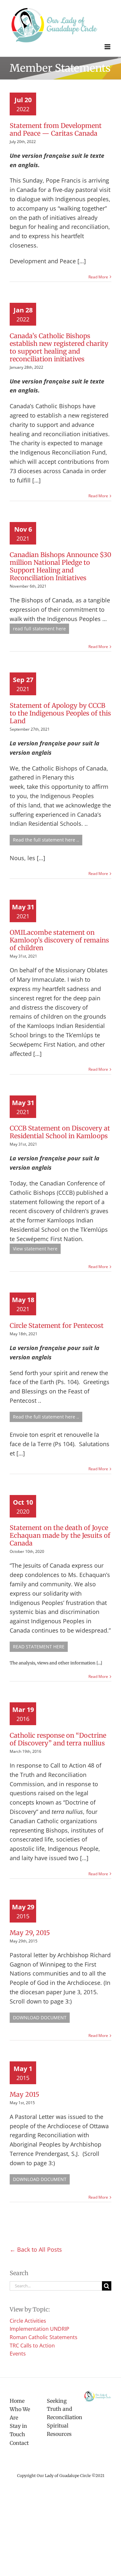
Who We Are (20, 2413)
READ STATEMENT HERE (39, 1647)
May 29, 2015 (30, 1933)
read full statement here (39, 629)
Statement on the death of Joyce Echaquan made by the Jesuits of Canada (60, 1535)
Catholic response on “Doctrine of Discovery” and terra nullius (58, 1739)
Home (17, 2401)
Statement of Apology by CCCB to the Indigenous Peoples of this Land (60, 713)
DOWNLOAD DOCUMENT (40, 2018)
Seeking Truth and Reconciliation (60, 2409)
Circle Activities (28, 2321)
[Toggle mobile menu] (108, 47)
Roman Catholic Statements (44, 2337)
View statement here (35, 1249)
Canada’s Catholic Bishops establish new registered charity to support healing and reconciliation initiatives (59, 347)
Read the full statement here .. (46, 840)
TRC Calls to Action (32, 2346)
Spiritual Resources (59, 2430)
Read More (98, 277)
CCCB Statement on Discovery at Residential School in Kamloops (60, 1132)
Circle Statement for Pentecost (57, 1325)
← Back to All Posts (36, 2249)
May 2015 (25, 2094)
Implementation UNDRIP (40, 2329)
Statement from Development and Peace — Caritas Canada (56, 129)
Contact (19, 2443)
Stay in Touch (18, 2430)
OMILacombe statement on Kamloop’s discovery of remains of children (59, 940)
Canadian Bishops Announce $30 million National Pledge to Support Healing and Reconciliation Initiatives (60, 566)
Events (18, 2354)
